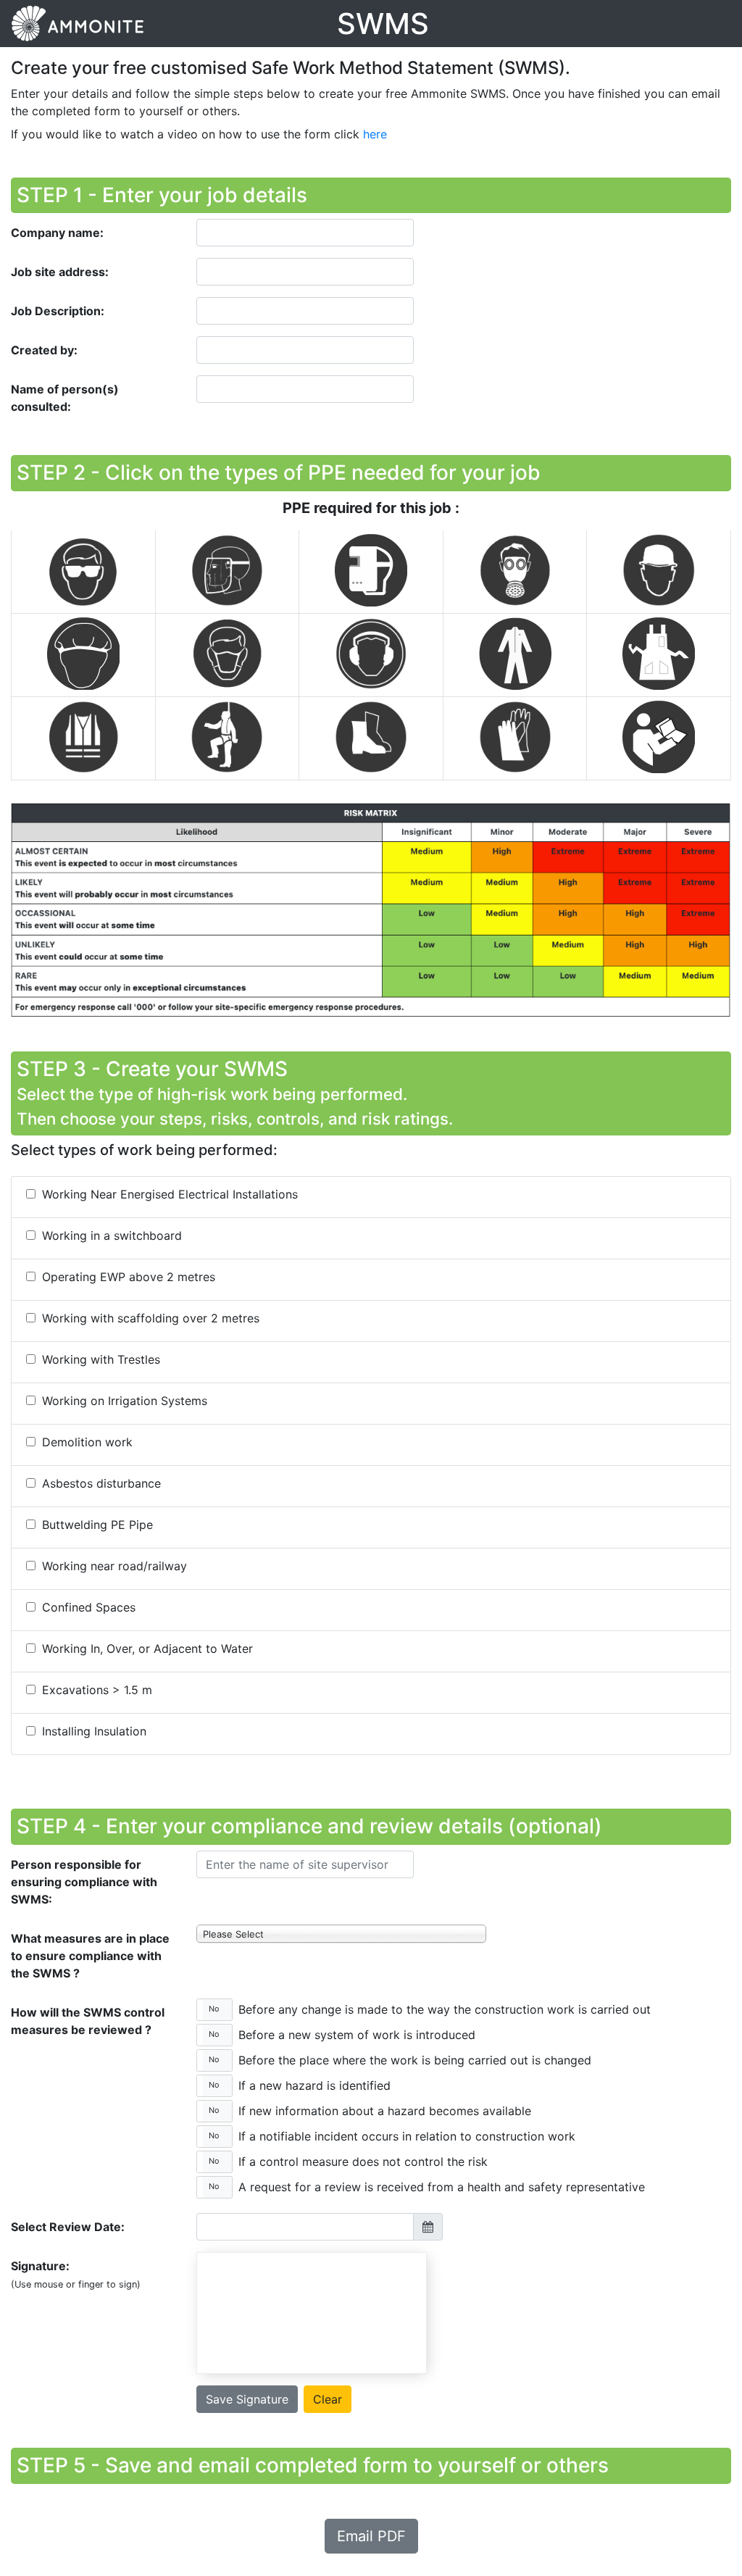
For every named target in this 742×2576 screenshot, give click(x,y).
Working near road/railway (113, 1566)
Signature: (76, 2274)
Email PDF (371, 2536)
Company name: (57, 233)
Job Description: (58, 311)
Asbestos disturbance (100, 1483)
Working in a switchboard (110, 1235)
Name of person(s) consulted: (65, 398)
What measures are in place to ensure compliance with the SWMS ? (90, 1956)
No (214, 2009)
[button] (214, 2010)
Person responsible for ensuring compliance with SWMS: (84, 1882)
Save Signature (247, 2399)
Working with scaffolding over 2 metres (149, 1318)
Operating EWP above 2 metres (127, 1277)
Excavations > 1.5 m (95, 1690)
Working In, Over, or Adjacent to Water (146, 1648)
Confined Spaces (87, 1607)
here (375, 134)
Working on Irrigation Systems (123, 1401)
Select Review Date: (68, 2227)
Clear (328, 2399)
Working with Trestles (99, 1359)
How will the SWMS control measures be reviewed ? (88, 2021)
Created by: (44, 350)
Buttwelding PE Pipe (96, 1525)
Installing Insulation (92, 1731)
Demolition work (86, 1442)
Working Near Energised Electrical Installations (168, 1194)
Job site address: (60, 272)
